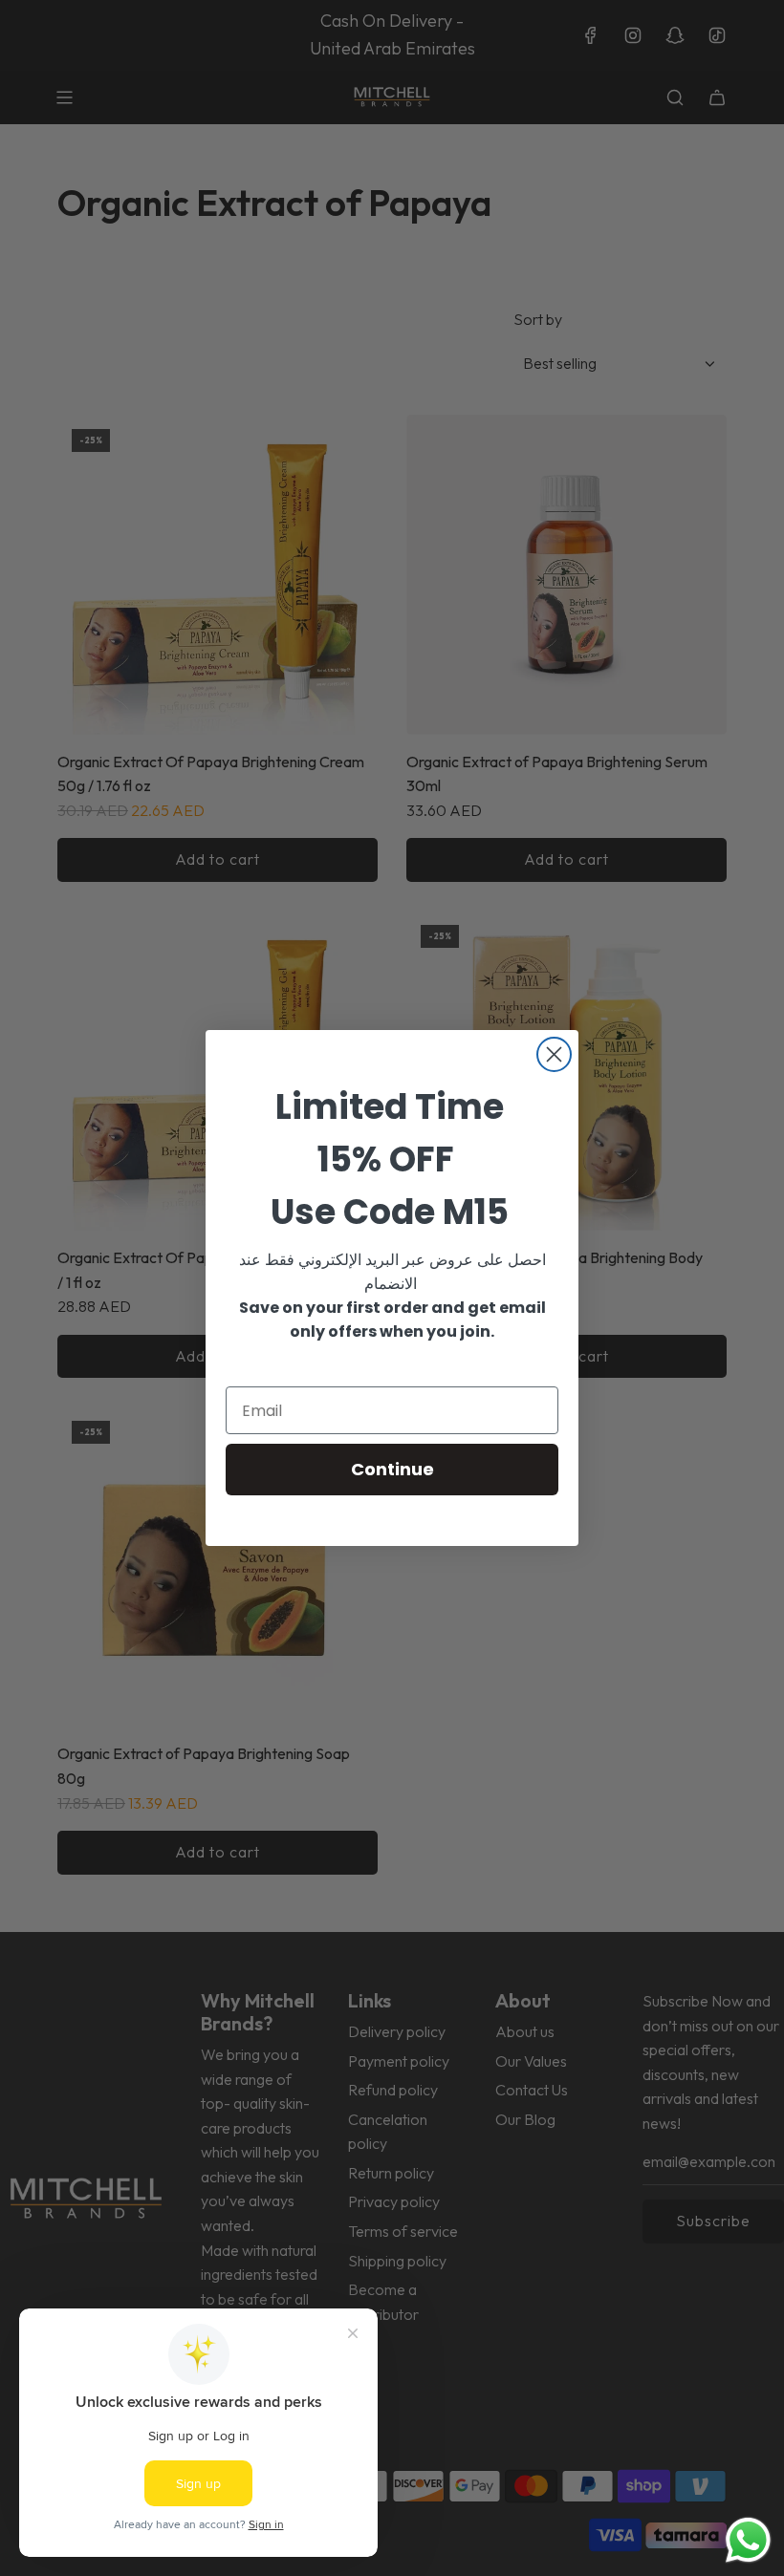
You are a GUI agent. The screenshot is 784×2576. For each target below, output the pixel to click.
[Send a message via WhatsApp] (748, 2540)
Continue (392, 1469)
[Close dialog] (554, 1054)
